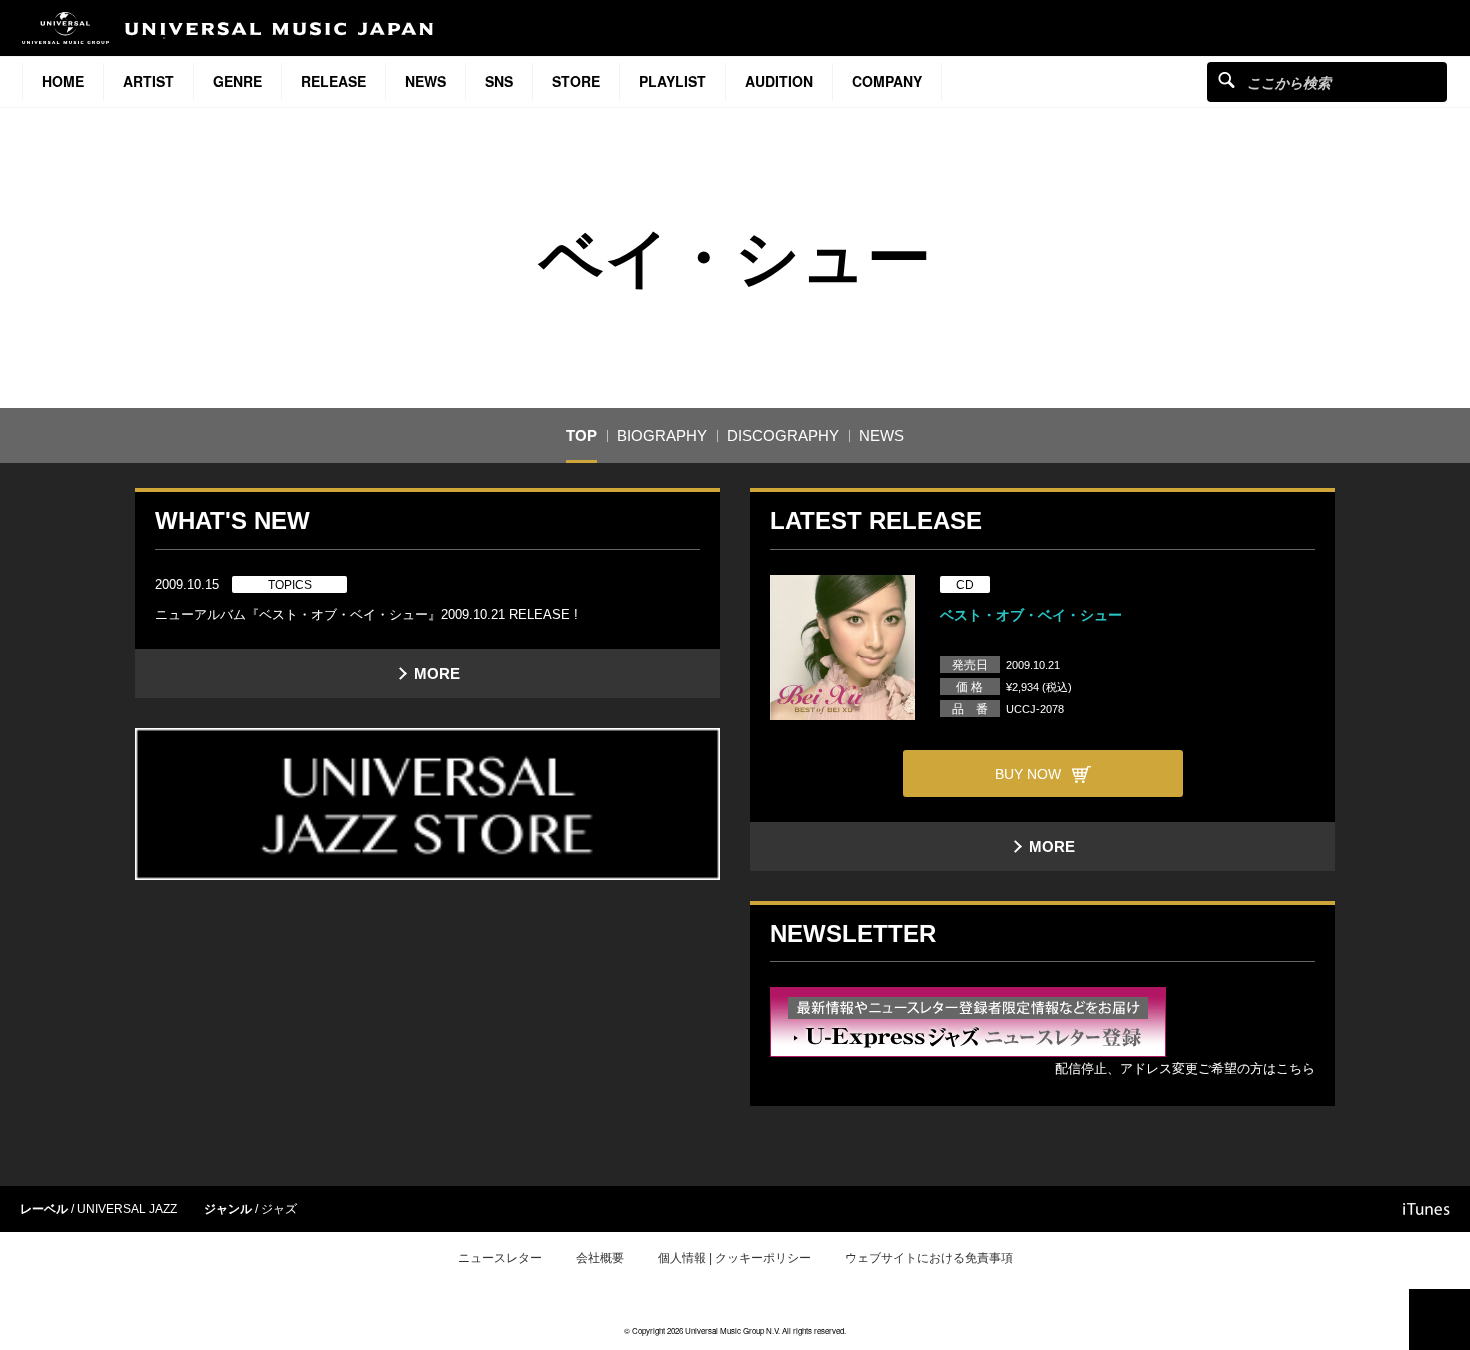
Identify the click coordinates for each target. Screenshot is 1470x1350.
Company (887, 81)
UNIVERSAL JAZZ (127, 1209)
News (425, 81)
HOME (63, 81)
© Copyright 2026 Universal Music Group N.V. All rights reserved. (735, 1330)
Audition (779, 81)
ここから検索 (1226, 79)
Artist (148, 81)
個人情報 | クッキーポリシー (734, 1258)
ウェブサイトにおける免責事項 (929, 1258)
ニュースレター (500, 1258)
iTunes (1426, 1209)
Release (333, 81)
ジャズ (279, 1209)
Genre (237, 81)
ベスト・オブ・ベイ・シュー (1031, 615)
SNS (499, 81)
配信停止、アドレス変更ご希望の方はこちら (1185, 1068)
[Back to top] (1439, 1319)
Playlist (672, 81)
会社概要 (600, 1258)
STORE (576, 81)
